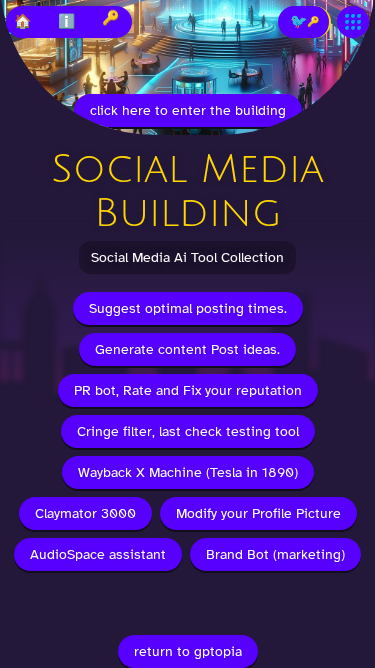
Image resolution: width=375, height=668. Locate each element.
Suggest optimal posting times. (188, 308)
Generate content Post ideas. (187, 349)
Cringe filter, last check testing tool (188, 431)
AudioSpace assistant (98, 554)
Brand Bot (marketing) (275, 554)
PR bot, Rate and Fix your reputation (188, 390)
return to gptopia (188, 651)
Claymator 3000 (85, 513)
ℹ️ (66, 21)
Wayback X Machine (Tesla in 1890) (188, 472)
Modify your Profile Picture (258, 513)
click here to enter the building (188, 110)
